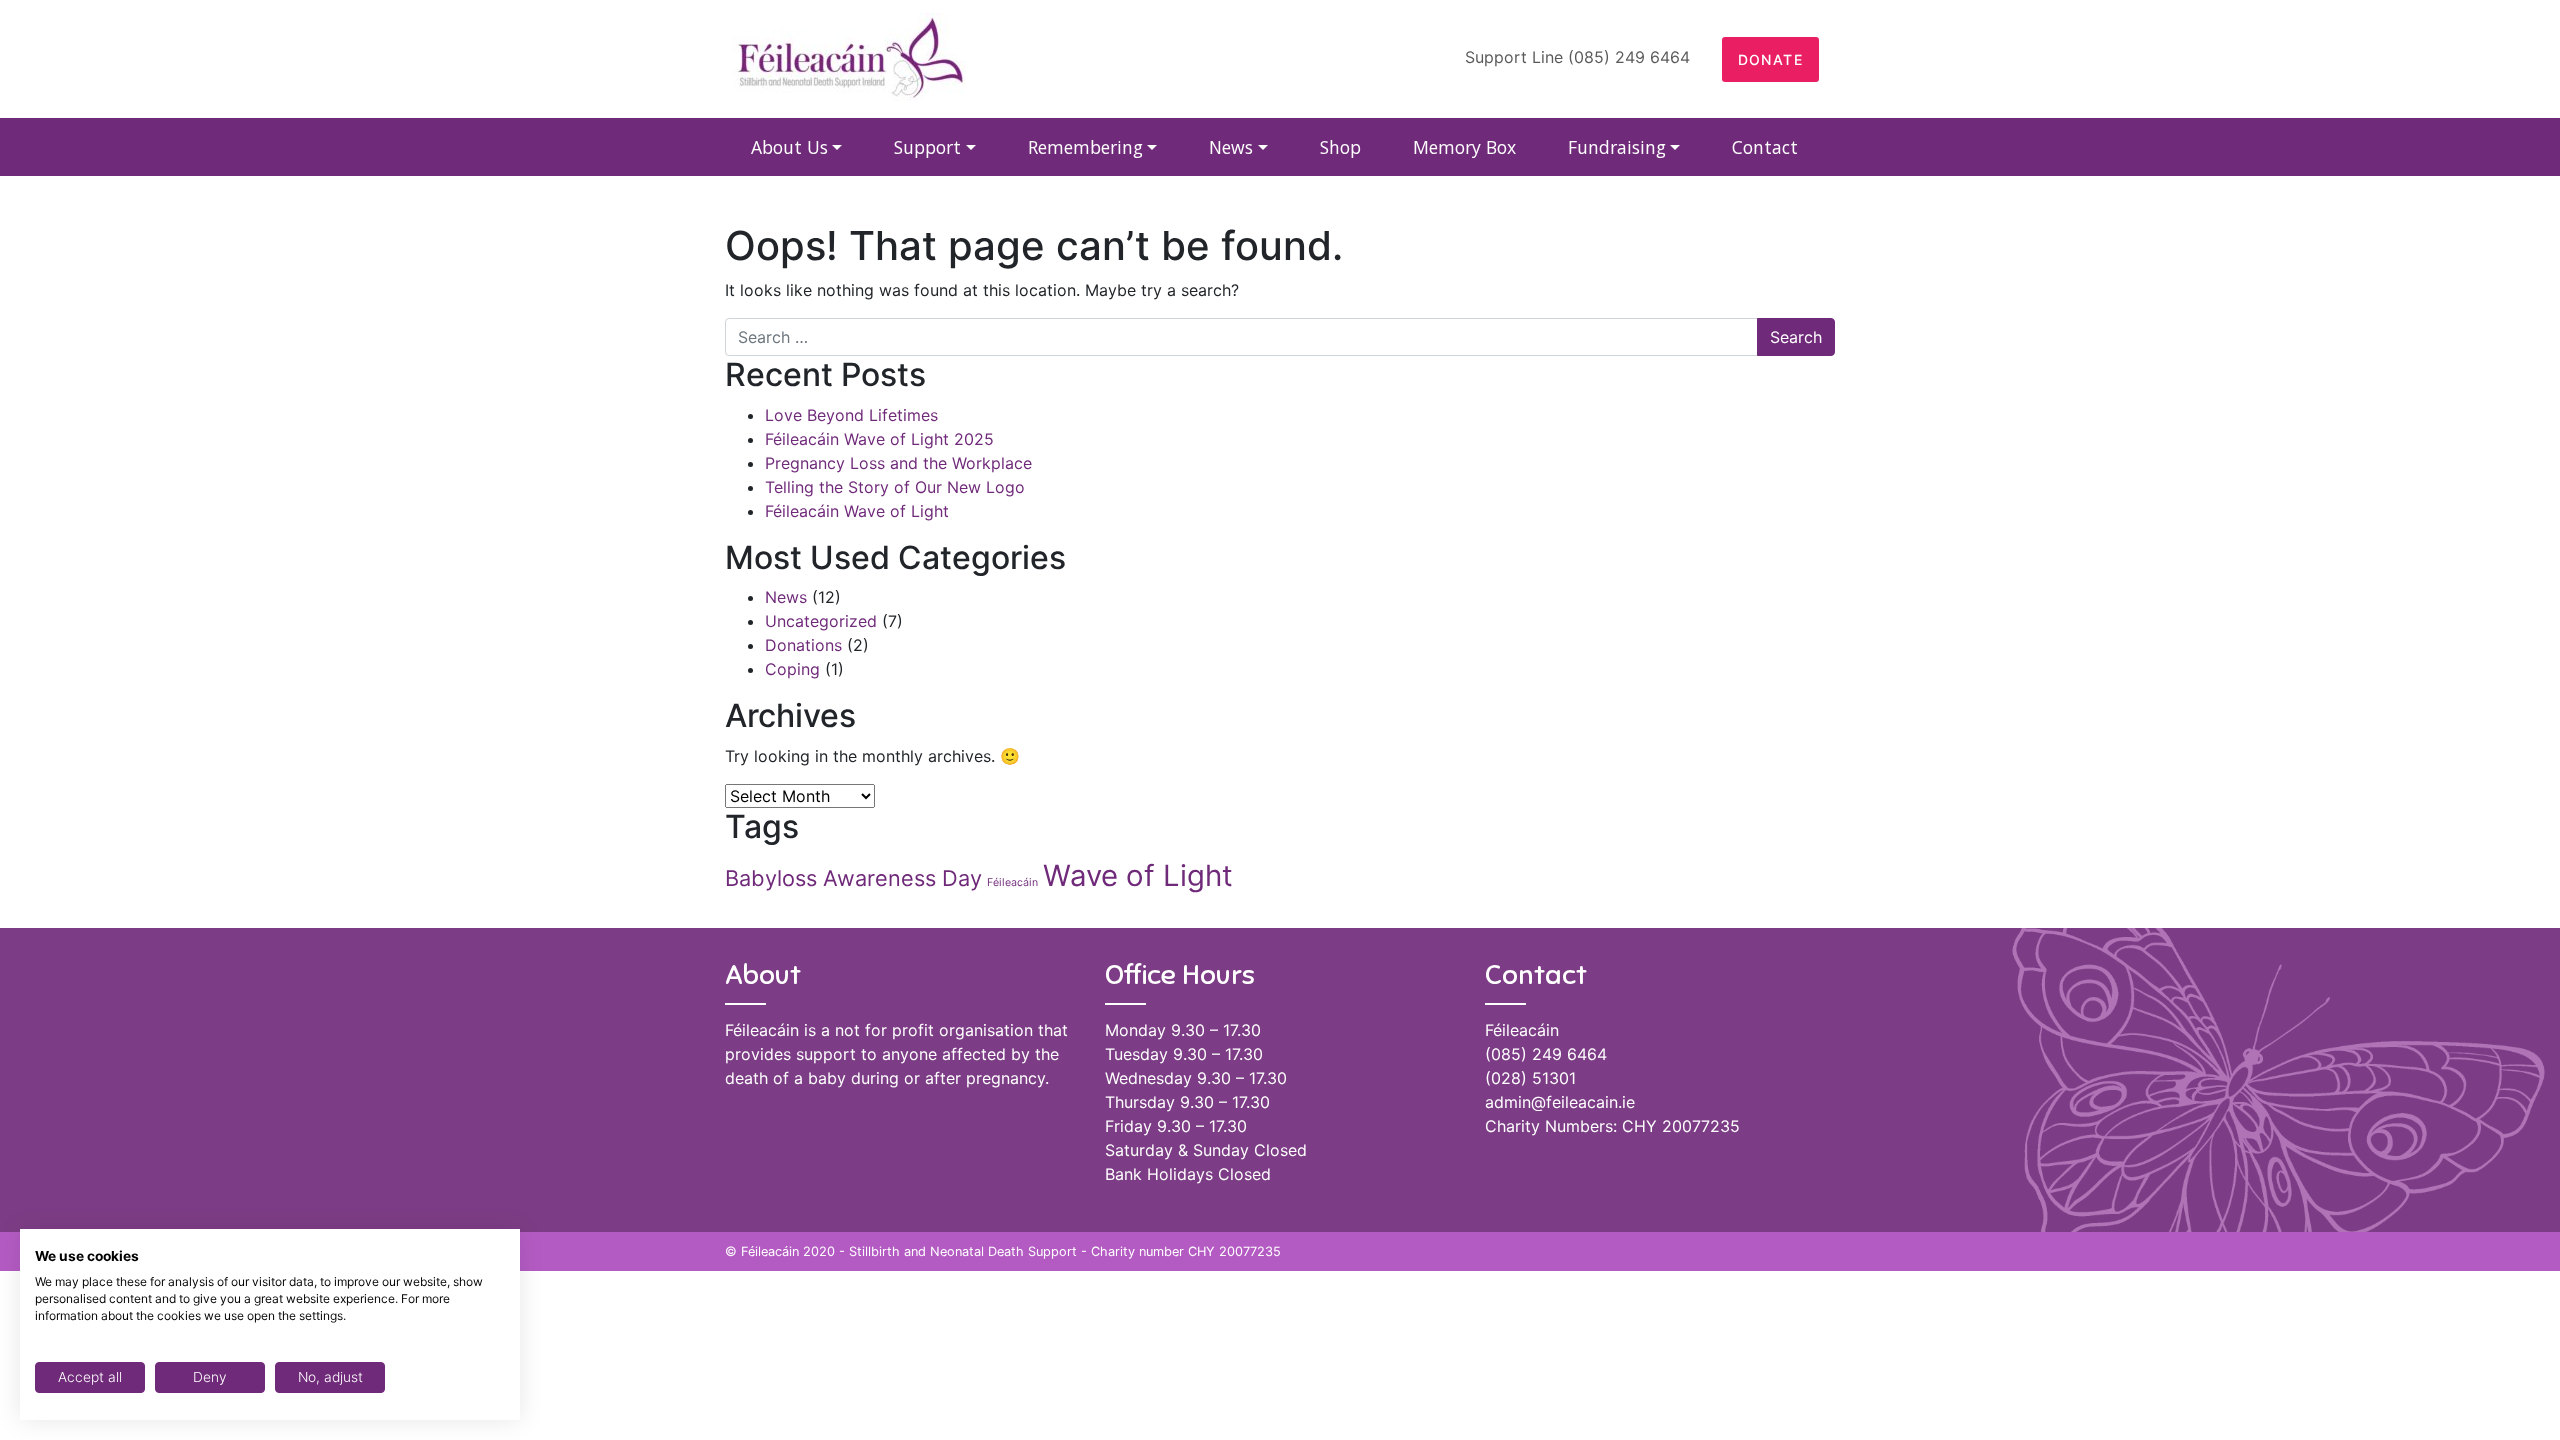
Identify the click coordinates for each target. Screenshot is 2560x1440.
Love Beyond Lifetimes (851, 415)
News (1231, 147)
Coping (792, 669)
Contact (1765, 147)
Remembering (1085, 147)
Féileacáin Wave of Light (857, 511)
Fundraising (1617, 147)
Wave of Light (1138, 875)
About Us (789, 147)
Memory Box (1464, 147)
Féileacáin (1012, 882)
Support (927, 147)
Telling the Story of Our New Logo (895, 487)
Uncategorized (821, 621)
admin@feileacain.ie (1560, 1102)
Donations (803, 645)
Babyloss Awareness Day (853, 878)
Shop (1340, 147)
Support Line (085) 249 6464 (1577, 57)
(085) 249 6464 (1546, 1054)
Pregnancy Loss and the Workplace (898, 463)
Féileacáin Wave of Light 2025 (879, 439)
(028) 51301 (1530, 1078)
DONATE (1770, 59)
